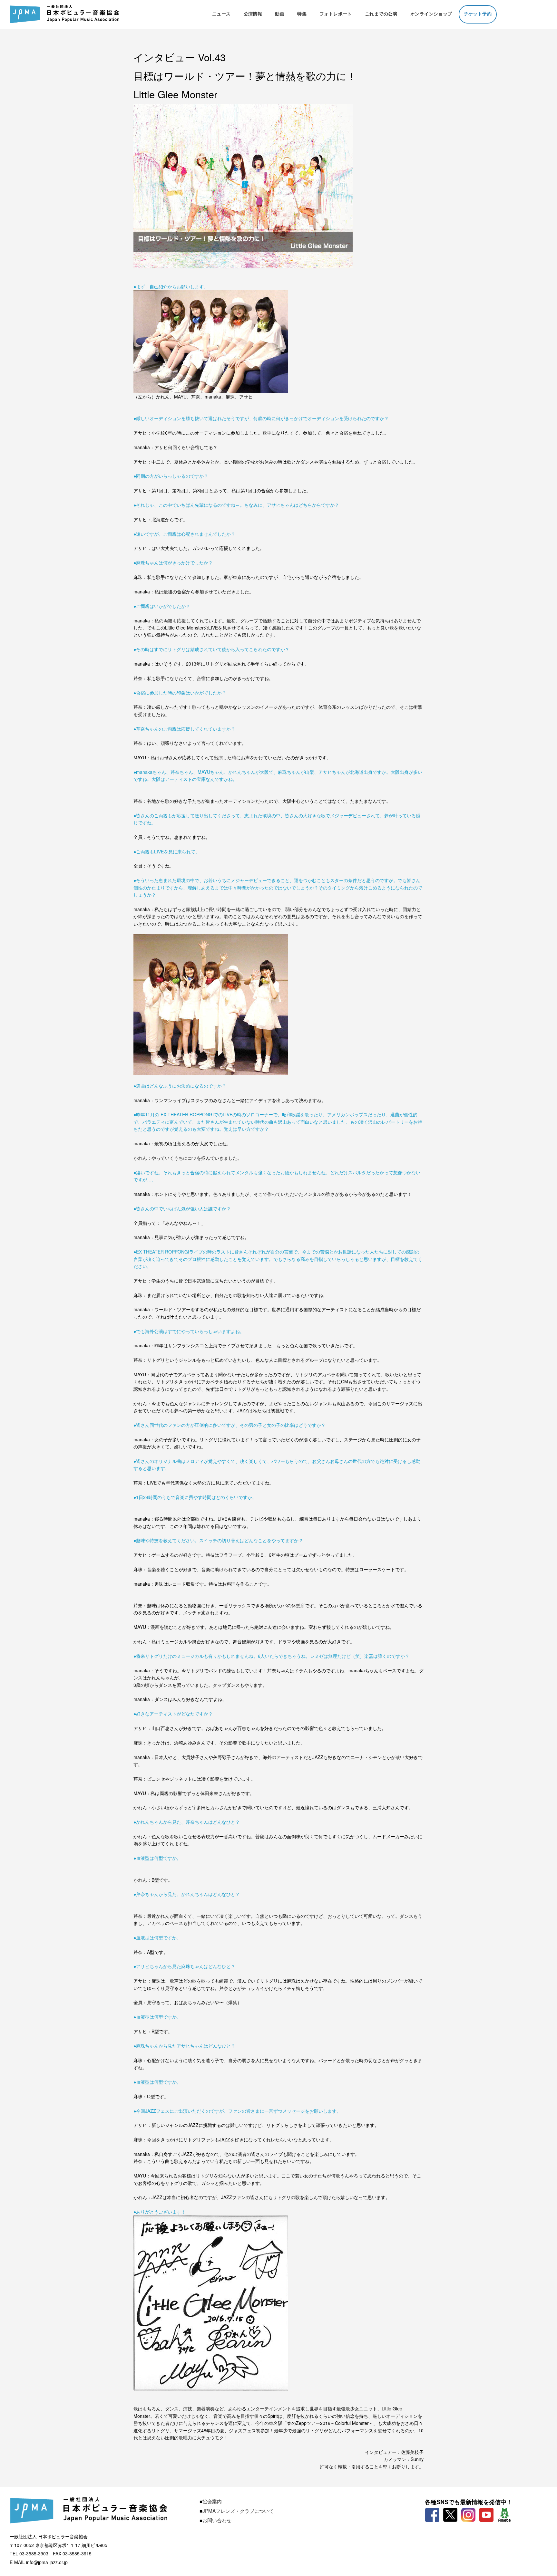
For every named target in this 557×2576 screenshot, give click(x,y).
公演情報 (253, 14)
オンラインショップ (431, 14)
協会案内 (212, 2501)
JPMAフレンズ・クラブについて (238, 2511)
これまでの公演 (381, 14)
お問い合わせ (217, 2520)
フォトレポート (336, 14)
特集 (302, 14)
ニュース (221, 14)
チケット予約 (478, 14)
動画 (280, 14)
